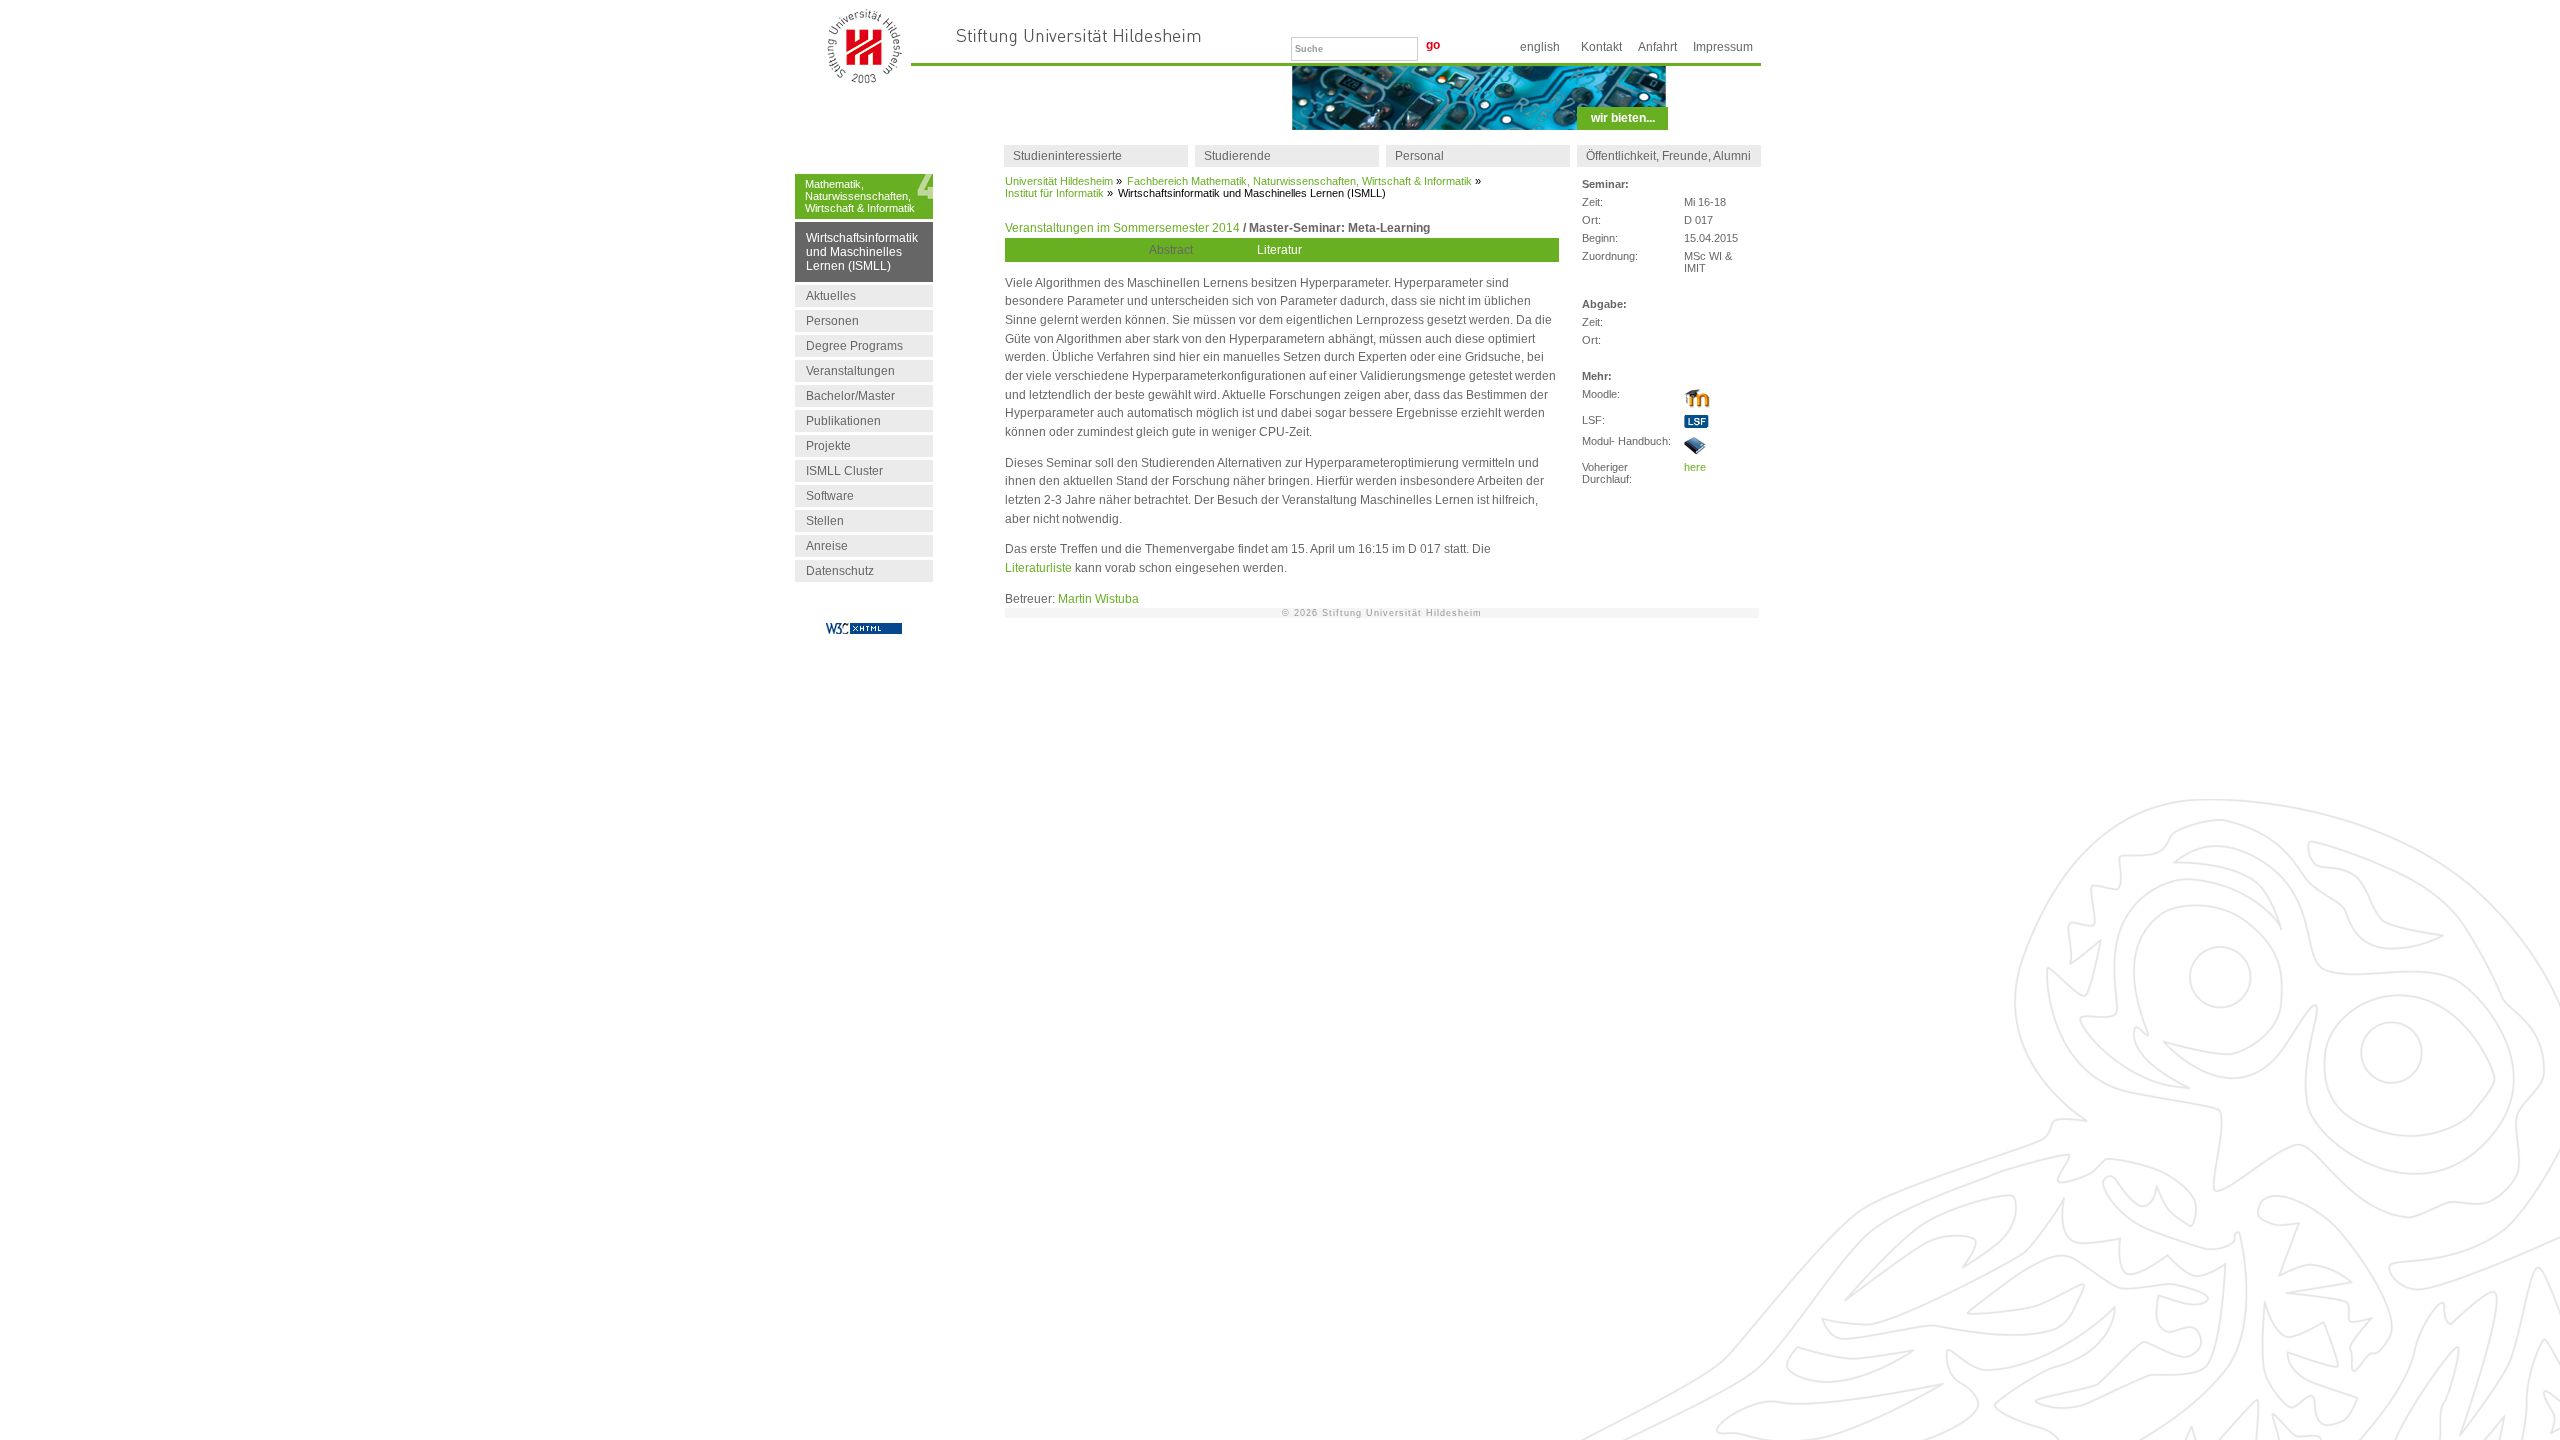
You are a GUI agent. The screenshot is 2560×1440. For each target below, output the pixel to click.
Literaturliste (1038, 568)
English (1540, 47)
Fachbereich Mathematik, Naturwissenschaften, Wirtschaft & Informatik (1299, 181)
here (1695, 467)
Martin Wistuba (1098, 599)
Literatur (1279, 250)
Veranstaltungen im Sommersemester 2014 (1122, 228)
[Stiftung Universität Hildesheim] (1079, 36)
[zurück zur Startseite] (865, 78)
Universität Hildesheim (1059, 181)
